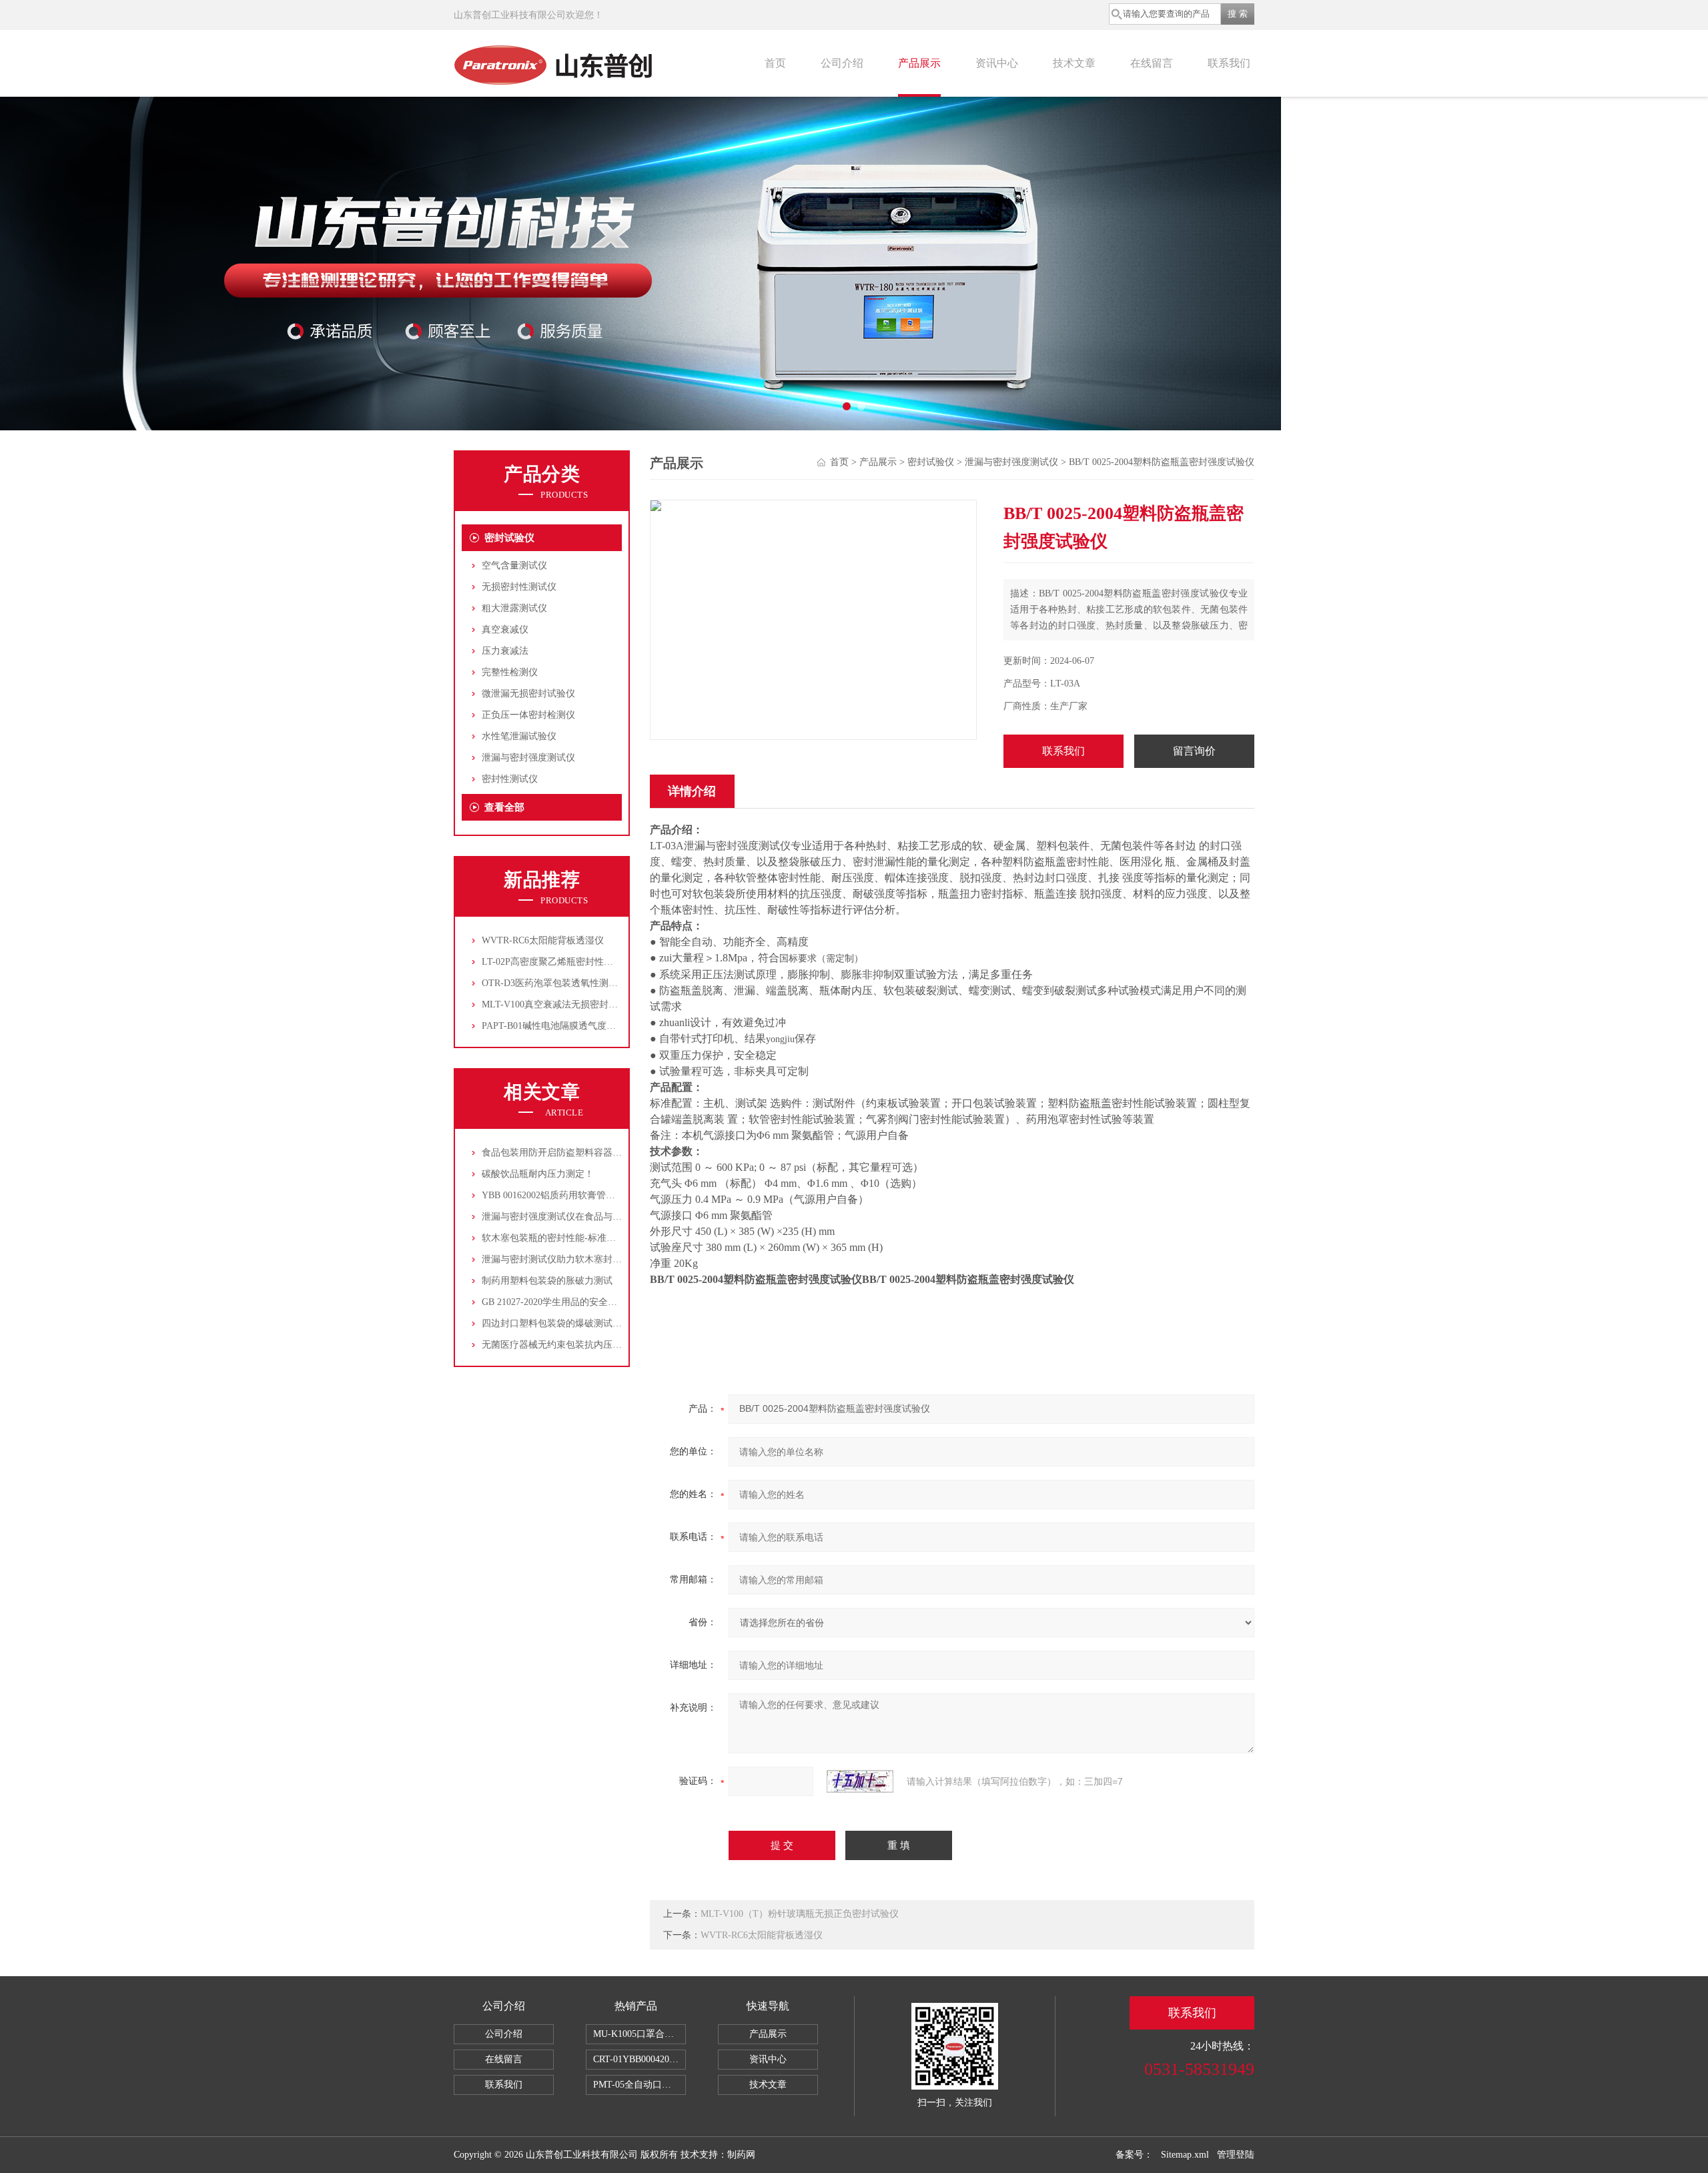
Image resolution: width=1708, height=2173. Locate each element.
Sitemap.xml (1185, 2155)
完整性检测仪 (510, 672)
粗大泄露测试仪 (514, 608)
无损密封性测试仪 (519, 587)
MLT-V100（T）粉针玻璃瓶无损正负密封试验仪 (800, 1914)
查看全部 (504, 807)
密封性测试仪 (510, 779)
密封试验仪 (509, 538)
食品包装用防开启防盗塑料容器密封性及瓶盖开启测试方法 (603, 1153)
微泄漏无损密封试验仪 (528, 694)
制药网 (741, 2155)
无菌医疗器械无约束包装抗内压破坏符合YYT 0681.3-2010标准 (610, 1345)
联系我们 (1229, 63)
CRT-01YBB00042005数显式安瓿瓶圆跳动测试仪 (639, 2059)
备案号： (1134, 2155)
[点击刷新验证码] (860, 1781)
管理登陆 (1236, 2155)
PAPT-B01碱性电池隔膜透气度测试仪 (558, 1026)
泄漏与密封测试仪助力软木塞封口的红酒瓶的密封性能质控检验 (612, 1259)
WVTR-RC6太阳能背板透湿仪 (543, 940)
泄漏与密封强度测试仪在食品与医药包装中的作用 (584, 1217)
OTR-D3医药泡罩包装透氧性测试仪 (554, 983)
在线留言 (1152, 63)
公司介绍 (842, 63)
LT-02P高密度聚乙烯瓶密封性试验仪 (557, 962)
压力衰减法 (505, 651)
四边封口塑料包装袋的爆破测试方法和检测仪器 (580, 1323)
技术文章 (1074, 63)
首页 (775, 63)
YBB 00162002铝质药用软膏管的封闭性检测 (572, 1195)
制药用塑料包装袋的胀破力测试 (547, 1281)
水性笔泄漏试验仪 (519, 736)
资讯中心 (997, 63)
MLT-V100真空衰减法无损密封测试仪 (559, 1004)
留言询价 (1194, 751)
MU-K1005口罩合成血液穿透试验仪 (639, 2034)
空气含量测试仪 (514, 565)
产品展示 (919, 63)
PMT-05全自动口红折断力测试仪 (639, 2085)
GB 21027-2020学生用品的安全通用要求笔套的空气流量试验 (605, 1302)
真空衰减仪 (505, 629)
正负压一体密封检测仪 (528, 715)
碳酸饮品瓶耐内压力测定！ (538, 1174)
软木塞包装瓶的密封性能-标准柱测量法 (563, 1238)
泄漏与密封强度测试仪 (528, 758)
